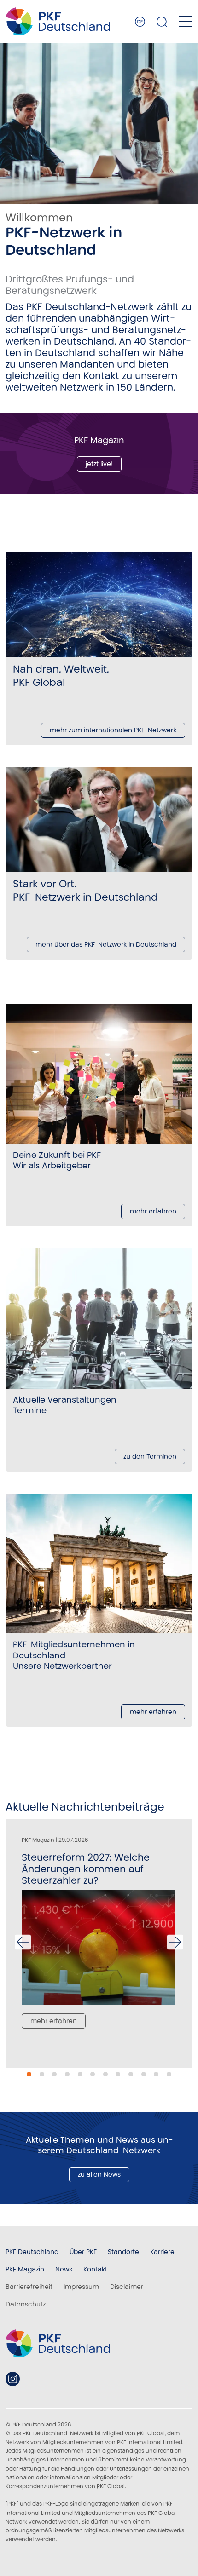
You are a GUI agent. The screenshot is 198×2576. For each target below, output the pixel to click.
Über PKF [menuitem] (83, 2252)
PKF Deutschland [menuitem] (32, 2252)
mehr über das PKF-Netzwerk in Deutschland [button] (106, 944)
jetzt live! (99, 464)
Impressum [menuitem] (81, 2287)
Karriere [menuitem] (162, 2252)
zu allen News (99, 2174)
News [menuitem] (64, 2269)
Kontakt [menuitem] (95, 2269)
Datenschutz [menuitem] (26, 2304)
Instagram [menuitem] (13, 2379)
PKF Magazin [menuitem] (25, 2269)
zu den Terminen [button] (150, 1456)
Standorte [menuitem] (123, 2252)
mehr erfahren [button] (153, 1211)
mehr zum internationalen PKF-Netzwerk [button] (113, 730)
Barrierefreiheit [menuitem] (29, 2287)
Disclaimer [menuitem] (127, 2287)
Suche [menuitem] (162, 22)
